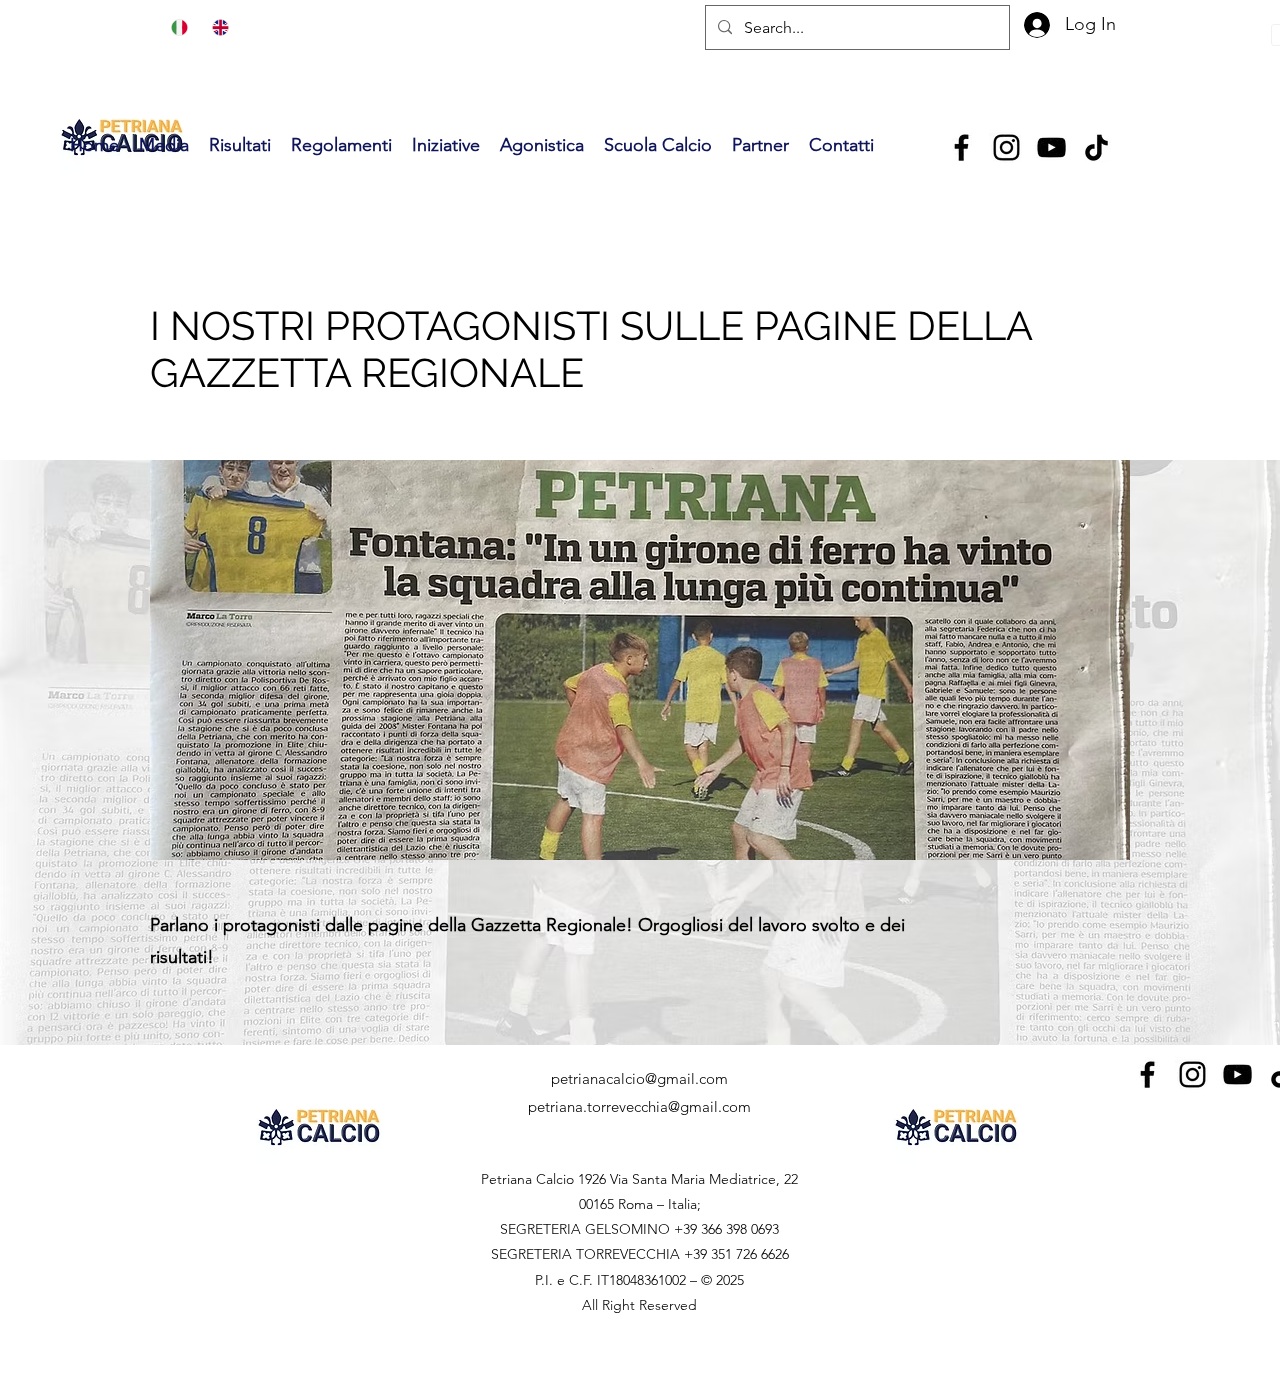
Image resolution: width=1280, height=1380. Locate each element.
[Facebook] (961, 147)
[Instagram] (1006, 147)
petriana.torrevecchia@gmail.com (639, 1106)
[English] (217, 27)
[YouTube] (1051, 147)
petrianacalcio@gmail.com (639, 1078)
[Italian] (177, 27)
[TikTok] (1096, 147)
